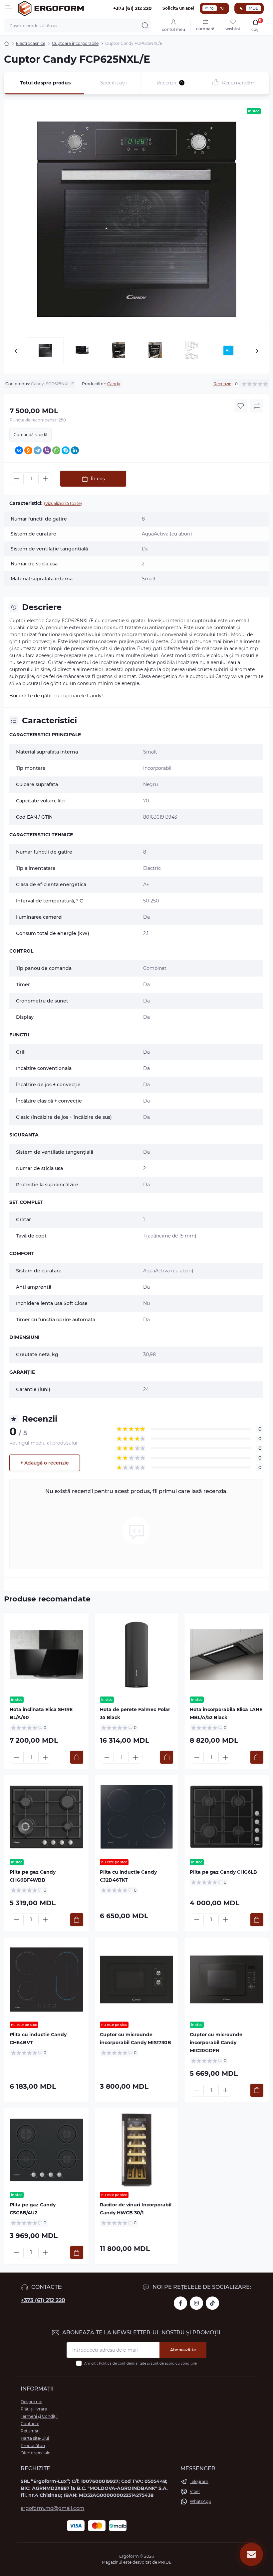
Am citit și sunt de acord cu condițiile (140, 2363)
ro (212, 8)
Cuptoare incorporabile (75, 43)
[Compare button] (257, 406)
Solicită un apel (178, 8)
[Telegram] (38, 450)
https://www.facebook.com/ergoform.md (180, 2303)
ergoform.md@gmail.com (52, 2508)
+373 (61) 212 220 (43, 2300)
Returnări (30, 2431)
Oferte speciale (35, 2453)
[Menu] (9, 8)
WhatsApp (200, 2501)
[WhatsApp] (56, 450)
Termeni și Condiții (39, 2416)
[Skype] (66, 450)
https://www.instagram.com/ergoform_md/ (196, 2303)
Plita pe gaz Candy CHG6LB (223, 1872)
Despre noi (31, 2402)
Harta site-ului (35, 2438)
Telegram (199, 2481)
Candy (114, 384)
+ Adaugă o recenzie (45, 1463)
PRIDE (165, 2562)
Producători (33, 2446)
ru (222, 8)
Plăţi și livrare (34, 2409)
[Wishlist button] (241, 406)
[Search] (145, 26)
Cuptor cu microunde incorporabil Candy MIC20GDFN (216, 2043)
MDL (253, 8)
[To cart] (77, 1757)
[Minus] (17, 479)
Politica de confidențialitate (123, 2363)
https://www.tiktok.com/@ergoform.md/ (212, 2303)
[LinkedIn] (75, 450)
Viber (195, 2491)
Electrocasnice (31, 43)
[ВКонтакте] (19, 450)
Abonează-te (183, 2350)
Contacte (30, 2424)
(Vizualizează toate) (63, 503)
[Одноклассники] (28, 450)
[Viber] (47, 450)
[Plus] (45, 479)
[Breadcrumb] (7, 44)
